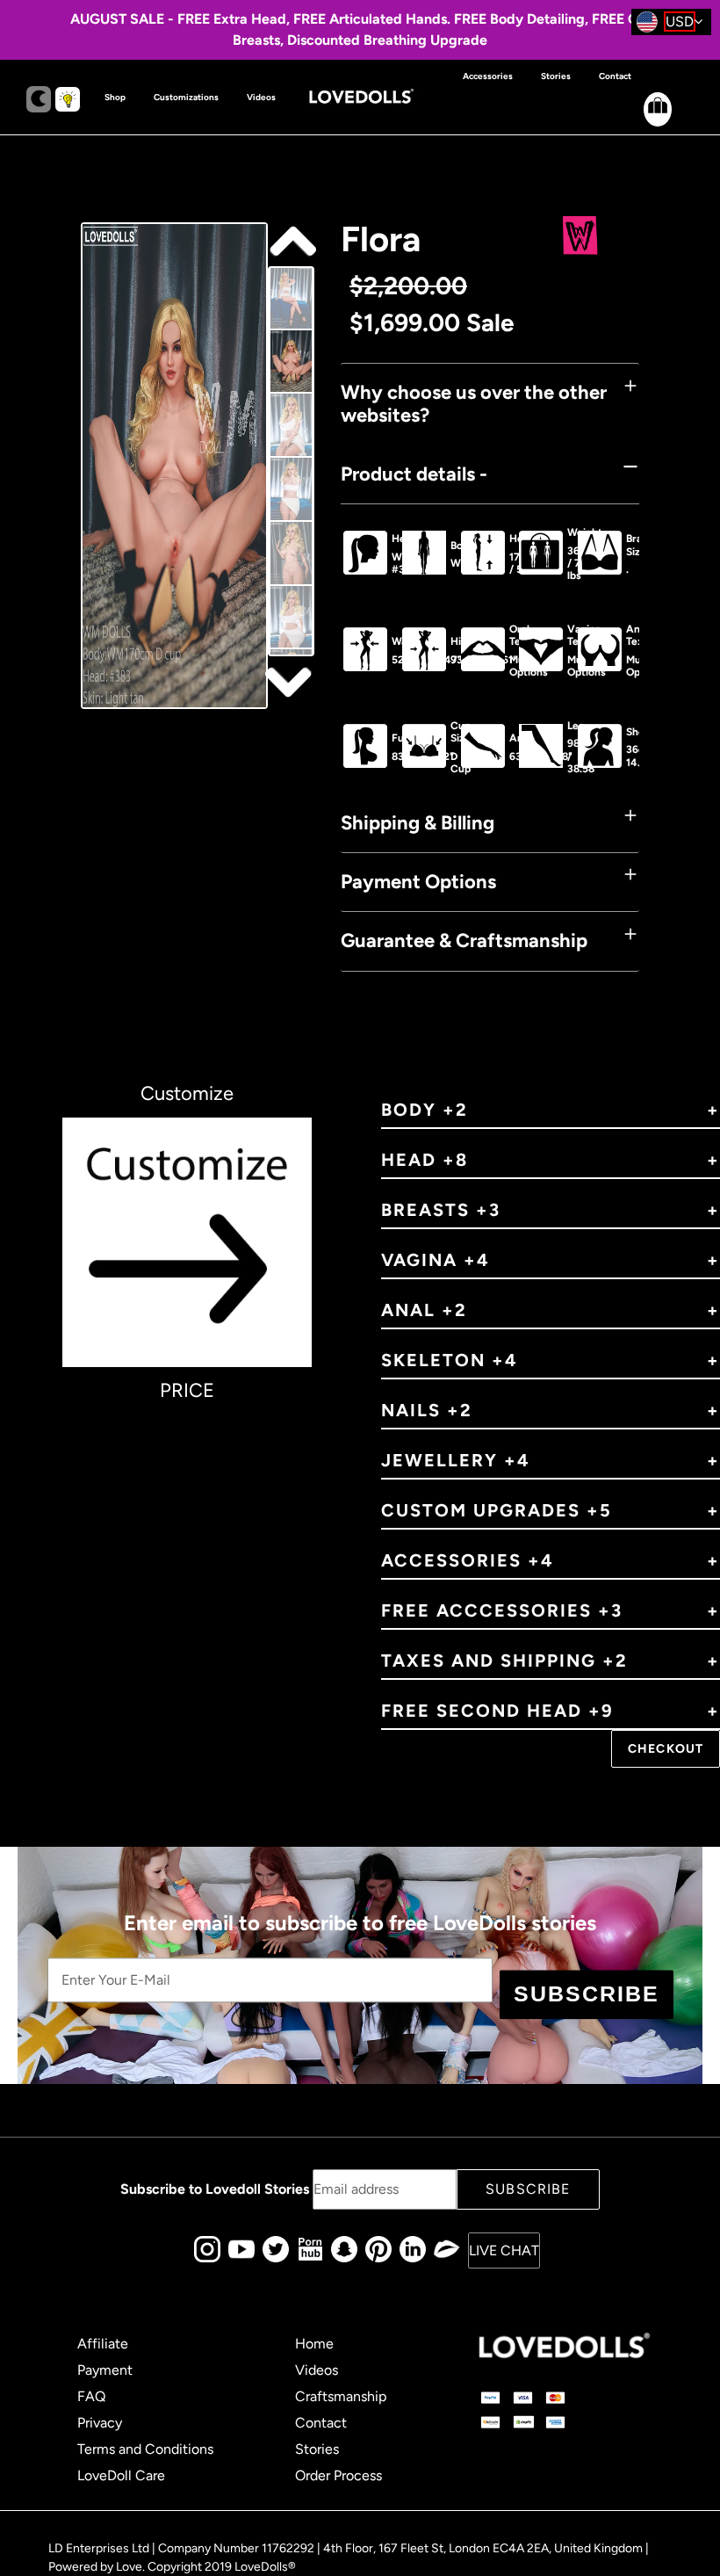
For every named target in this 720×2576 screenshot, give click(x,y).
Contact (321, 2423)
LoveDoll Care (121, 2475)
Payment (105, 2370)
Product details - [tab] (414, 474)
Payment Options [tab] (418, 882)
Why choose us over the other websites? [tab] (474, 404)
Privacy (100, 2423)
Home (314, 2344)
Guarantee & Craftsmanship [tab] (464, 941)
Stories (317, 2449)
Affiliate (103, 2344)
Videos (317, 2370)
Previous (291, 681)
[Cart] (643, 123)
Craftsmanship (341, 2396)
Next (291, 242)
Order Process (338, 2475)
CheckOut (666, 1749)
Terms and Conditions (145, 2449)
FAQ (91, 2396)
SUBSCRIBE (587, 1994)
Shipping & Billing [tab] (418, 823)
